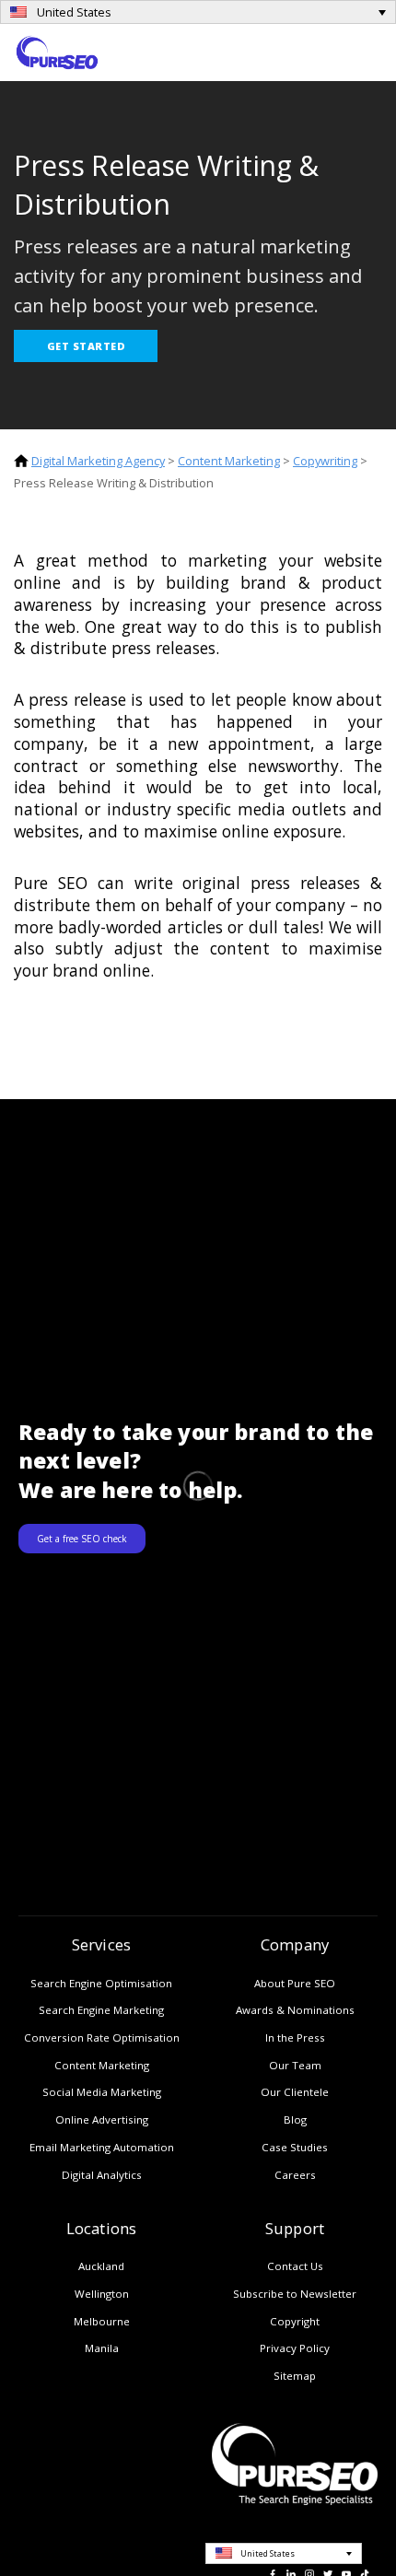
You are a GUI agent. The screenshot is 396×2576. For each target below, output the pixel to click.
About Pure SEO (295, 1983)
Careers (295, 2175)
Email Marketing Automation (102, 2147)
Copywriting (325, 461)
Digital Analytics (102, 2175)
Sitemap (295, 2376)
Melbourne (102, 2321)
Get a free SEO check (82, 1539)
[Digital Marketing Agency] (57, 51)
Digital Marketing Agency (98, 461)
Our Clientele (295, 2092)
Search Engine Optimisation (101, 1983)
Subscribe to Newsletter (295, 2294)
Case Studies (295, 2147)
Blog (295, 2119)
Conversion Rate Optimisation (102, 2037)
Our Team (295, 2065)
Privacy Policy (295, 2348)
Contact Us (295, 2266)
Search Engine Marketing (101, 2010)
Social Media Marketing (102, 2092)
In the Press (295, 2037)
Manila (102, 2348)
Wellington (102, 2294)
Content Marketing (229, 461)
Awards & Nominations (295, 2010)
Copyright (295, 2321)
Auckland (101, 2266)
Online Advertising (102, 2119)
